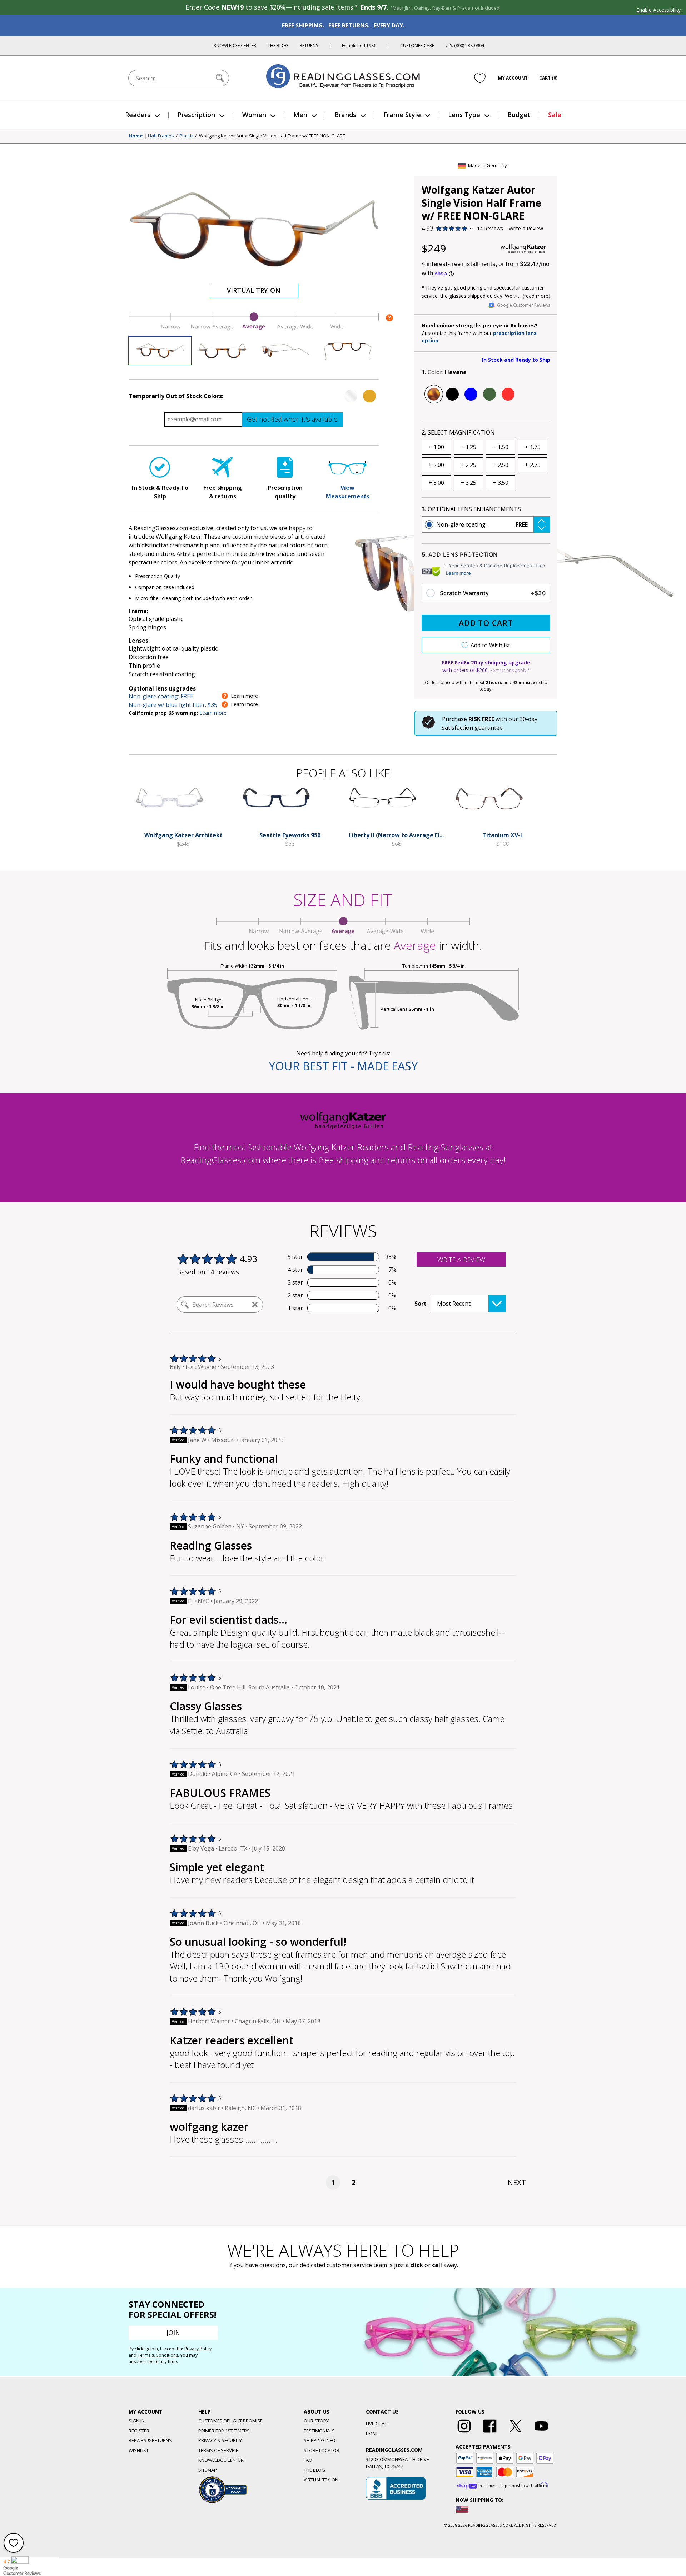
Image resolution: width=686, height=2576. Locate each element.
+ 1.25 (468, 447)
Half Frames (161, 136)
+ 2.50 (501, 465)
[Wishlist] (480, 78)
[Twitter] (516, 2433)
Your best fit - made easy (343, 1066)
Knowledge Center (235, 46)
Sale (555, 115)
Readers (138, 115)
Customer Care (417, 46)
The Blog (278, 46)
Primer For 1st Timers (224, 2431)
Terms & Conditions (158, 2355)
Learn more (458, 573)
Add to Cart (486, 623)
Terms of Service (218, 2450)
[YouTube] (541, 2433)
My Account (513, 78)
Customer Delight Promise (230, 2421)
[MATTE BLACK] (452, 394)
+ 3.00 (436, 483)
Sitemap (208, 2470)
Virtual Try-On (254, 290)
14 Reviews (490, 228)
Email (372, 2434)
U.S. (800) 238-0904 (465, 46)
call (437, 2265)
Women (254, 115)
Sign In (137, 2421)
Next (517, 2182)
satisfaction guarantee (472, 728)
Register (139, 2431)
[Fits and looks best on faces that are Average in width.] (254, 328)
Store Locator (322, 2450)
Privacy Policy (198, 2349)
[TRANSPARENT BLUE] (471, 394)
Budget (519, 115)
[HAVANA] (434, 394)
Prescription (196, 115)
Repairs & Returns (150, 2440)
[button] (486, 524)
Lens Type (464, 115)
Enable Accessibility (658, 10)
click (417, 2265)
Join (173, 2333)
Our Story (316, 2421)
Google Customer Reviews (524, 305)
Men (300, 115)
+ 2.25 (468, 465)
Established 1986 (359, 46)
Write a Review (526, 228)
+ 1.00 (436, 447)
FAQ (308, 2460)
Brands (345, 115)
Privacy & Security (220, 2440)
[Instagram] (464, 2433)
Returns (309, 46)
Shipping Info (320, 2440)
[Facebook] (490, 2433)
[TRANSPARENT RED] (508, 394)
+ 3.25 (468, 483)
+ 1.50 (501, 447)
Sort (421, 1304)
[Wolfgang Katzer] (523, 249)
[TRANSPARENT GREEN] (489, 394)
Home (136, 136)
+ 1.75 (533, 447)
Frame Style (402, 115)
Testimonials (319, 2431)
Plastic (186, 136)
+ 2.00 (436, 465)
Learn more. (213, 713)
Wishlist (139, 2450)
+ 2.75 (533, 465)
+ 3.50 (501, 483)
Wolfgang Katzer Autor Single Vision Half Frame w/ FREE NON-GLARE (272, 136)
